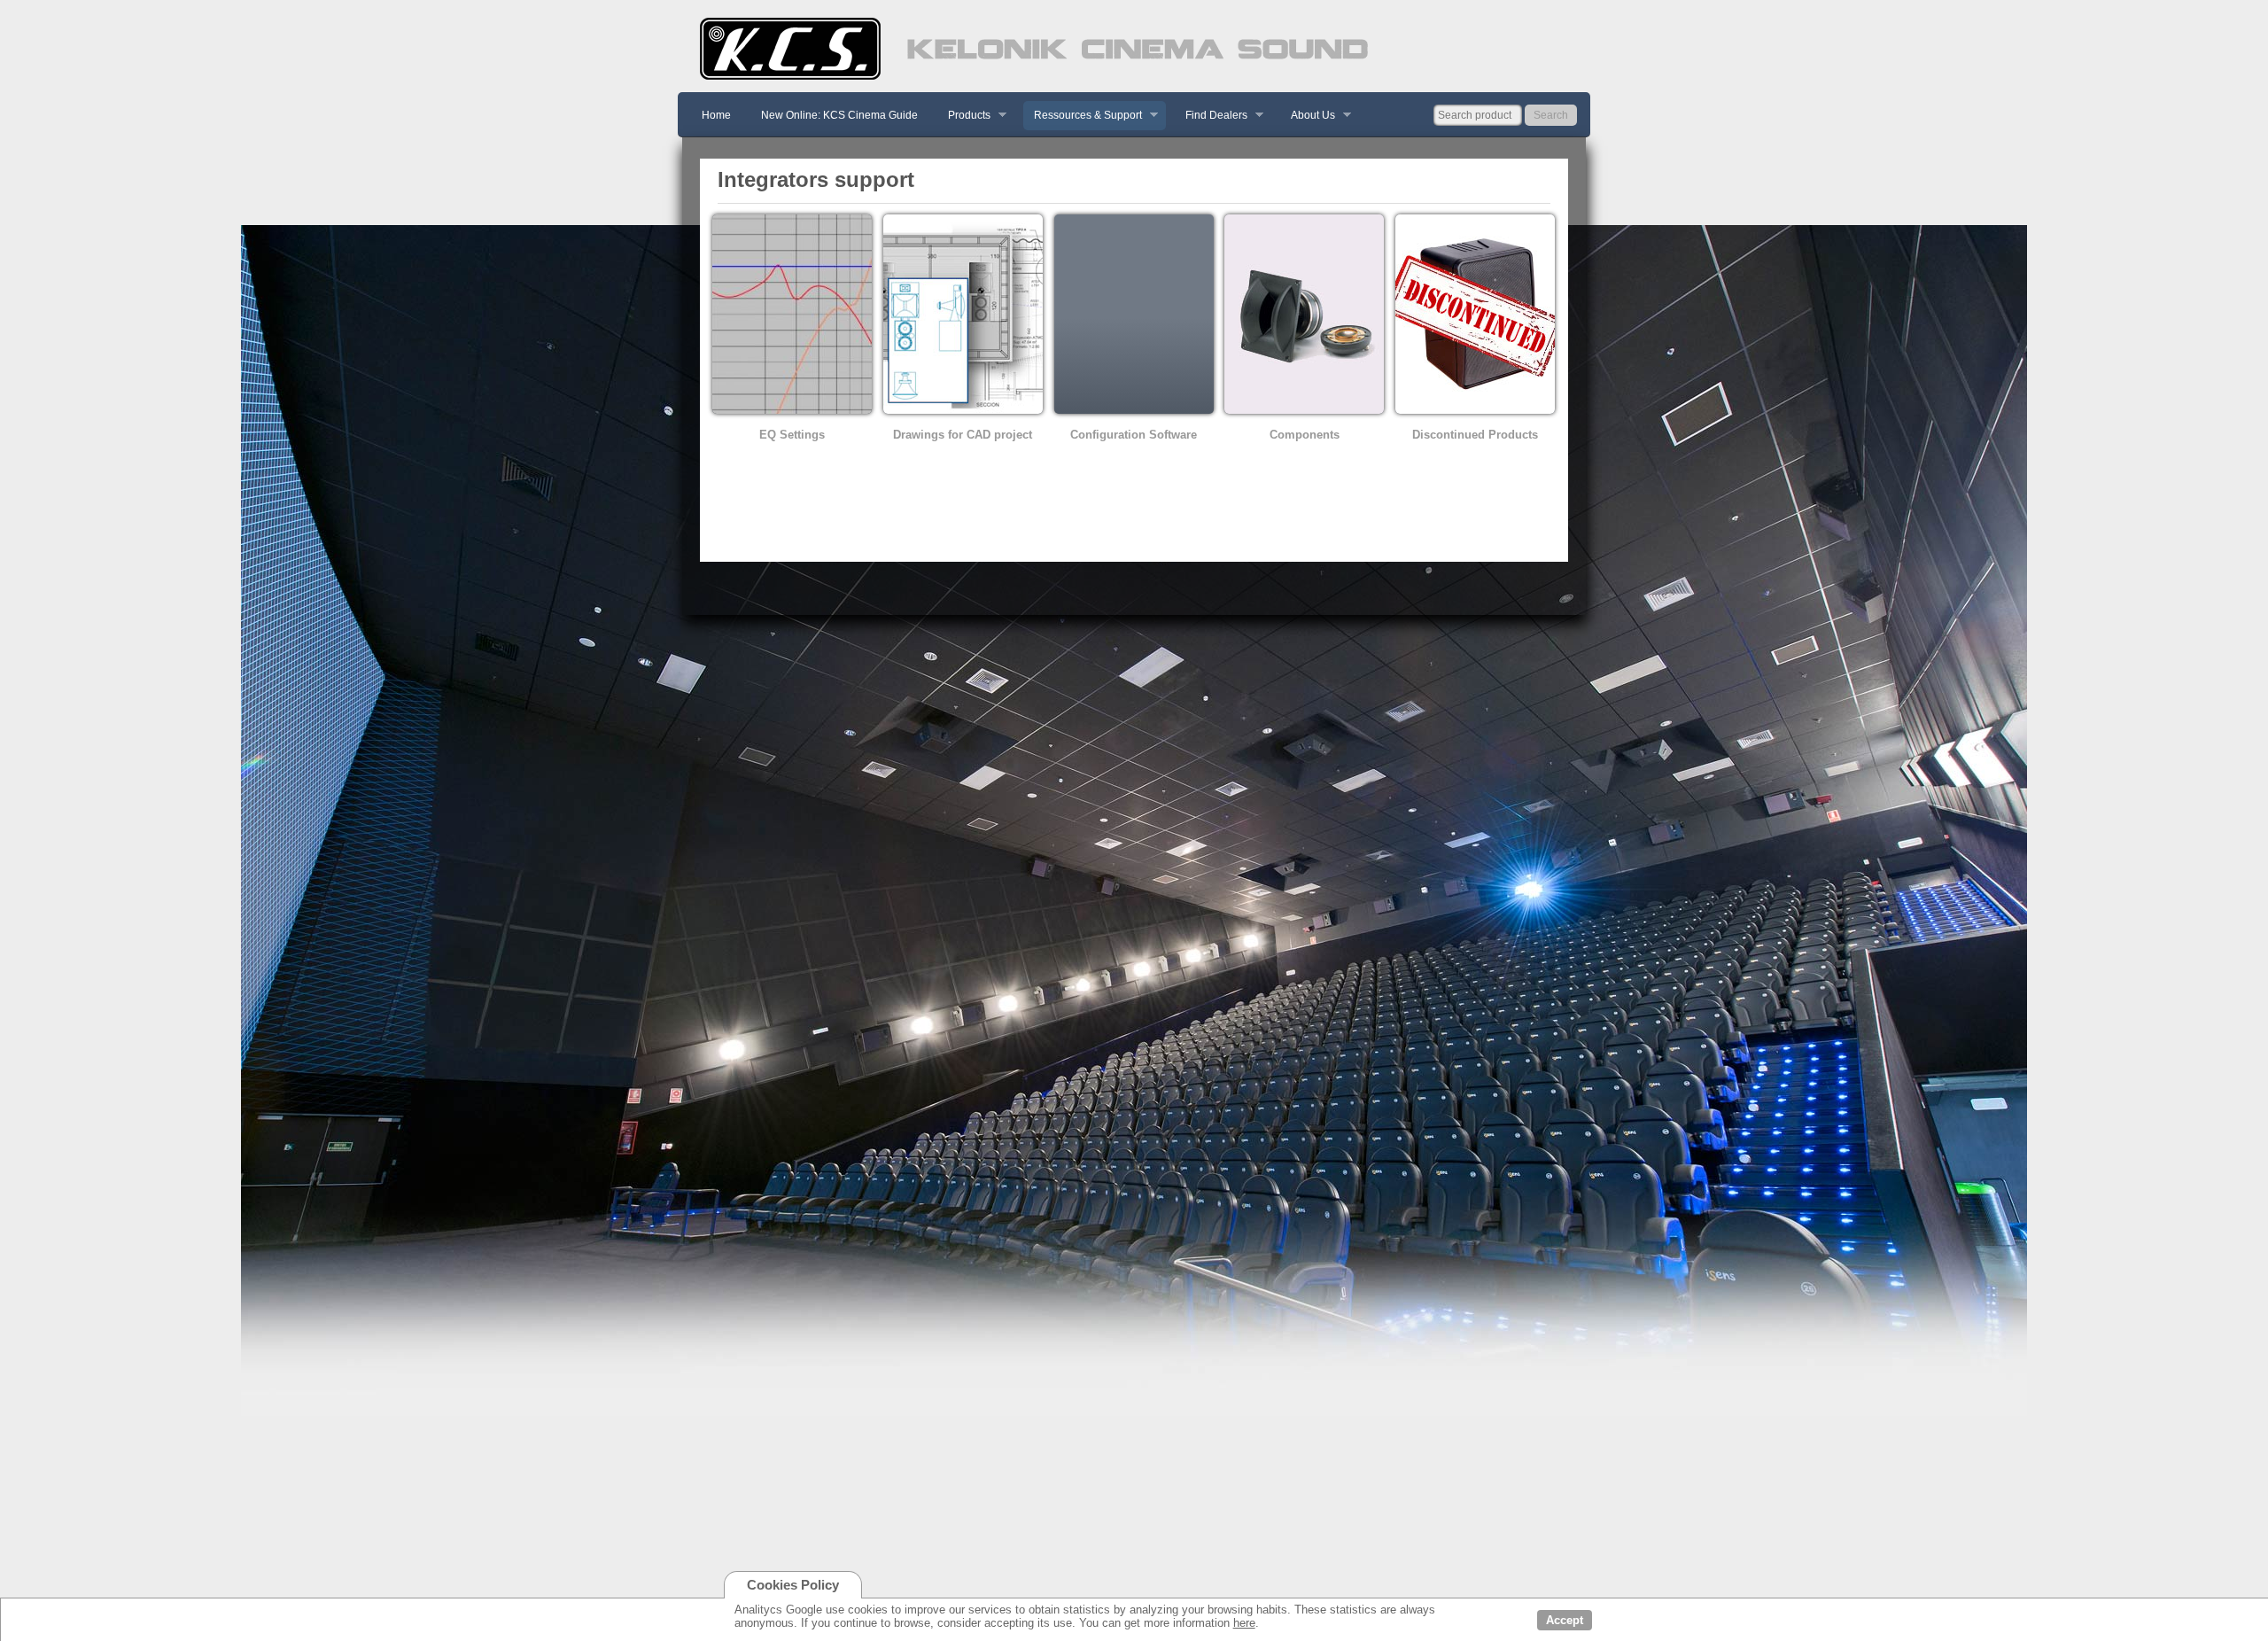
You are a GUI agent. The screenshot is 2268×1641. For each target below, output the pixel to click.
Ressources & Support (1083, 116)
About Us (1308, 116)
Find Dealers (1211, 116)
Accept (1565, 1620)
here (1244, 1623)
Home (716, 115)
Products (964, 116)
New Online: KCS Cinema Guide (839, 115)
